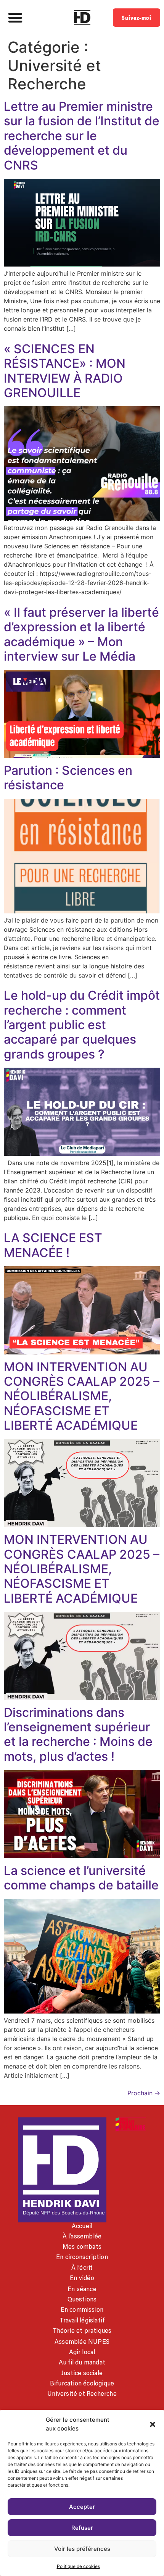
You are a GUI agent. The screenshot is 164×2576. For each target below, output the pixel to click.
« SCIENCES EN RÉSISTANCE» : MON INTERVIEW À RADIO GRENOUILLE (65, 371)
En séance (82, 2289)
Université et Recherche (82, 2393)
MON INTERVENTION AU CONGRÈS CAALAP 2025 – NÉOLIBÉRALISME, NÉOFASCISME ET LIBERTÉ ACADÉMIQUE (82, 1396)
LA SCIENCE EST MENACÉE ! (53, 1245)
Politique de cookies (78, 2566)
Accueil (82, 2226)
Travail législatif (82, 2320)
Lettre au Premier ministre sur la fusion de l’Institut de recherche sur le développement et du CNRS (82, 136)
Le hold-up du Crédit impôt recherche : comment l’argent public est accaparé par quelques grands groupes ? (82, 1025)
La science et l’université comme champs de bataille (81, 1878)
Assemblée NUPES (82, 2342)
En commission (82, 2309)
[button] (153, 2424)
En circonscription (82, 2257)
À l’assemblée (82, 2236)
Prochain (144, 2093)
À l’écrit (82, 2267)
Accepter (82, 2507)
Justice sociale (82, 2373)
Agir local (82, 2352)
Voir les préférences (82, 2549)
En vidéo (82, 2278)
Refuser (82, 2528)
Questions (82, 2299)
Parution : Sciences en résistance (68, 778)
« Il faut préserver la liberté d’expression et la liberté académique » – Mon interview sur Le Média (81, 634)
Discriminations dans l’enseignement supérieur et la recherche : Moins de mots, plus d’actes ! (78, 1734)
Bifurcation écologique (82, 2383)
